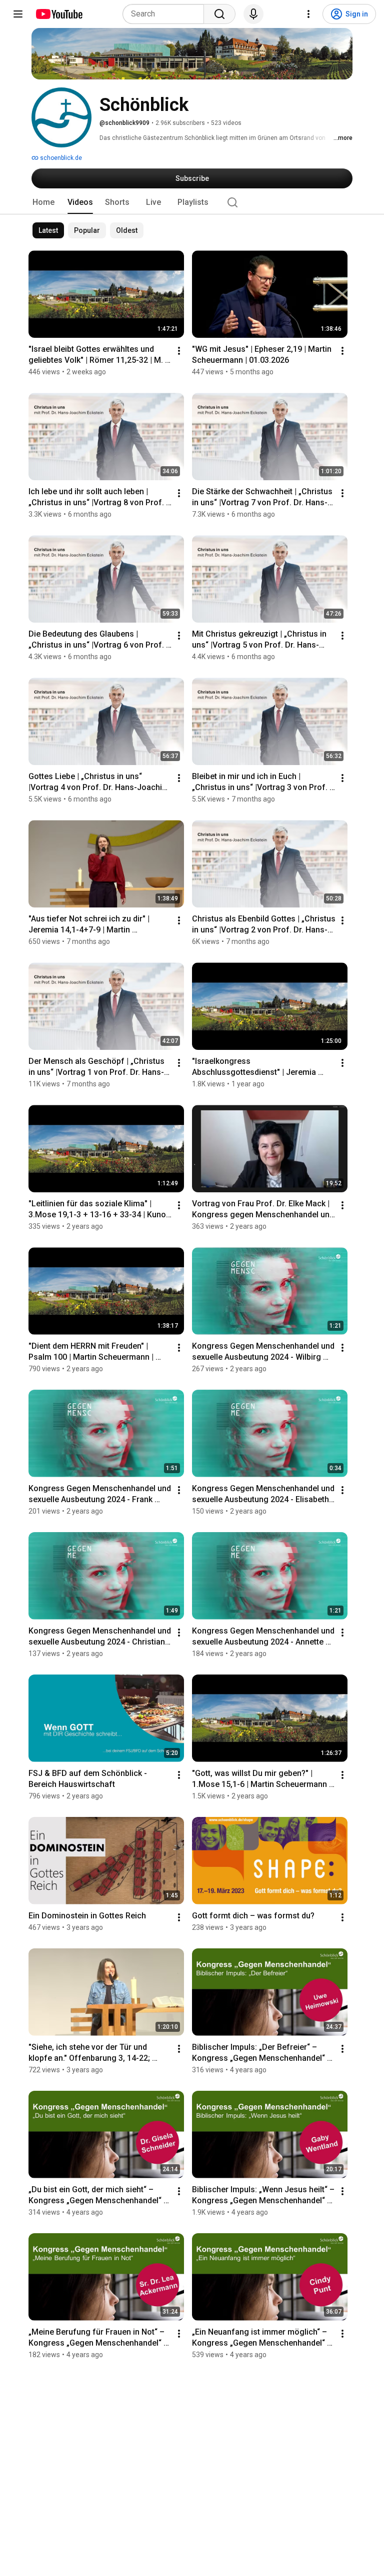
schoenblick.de (60, 158)
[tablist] (192, 202)
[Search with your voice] (253, 14)
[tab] (43, 202)
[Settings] (308, 14)
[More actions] (179, 351)
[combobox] (166, 14)
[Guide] (18, 14)
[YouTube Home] (59, 14)
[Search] (219, 14)
